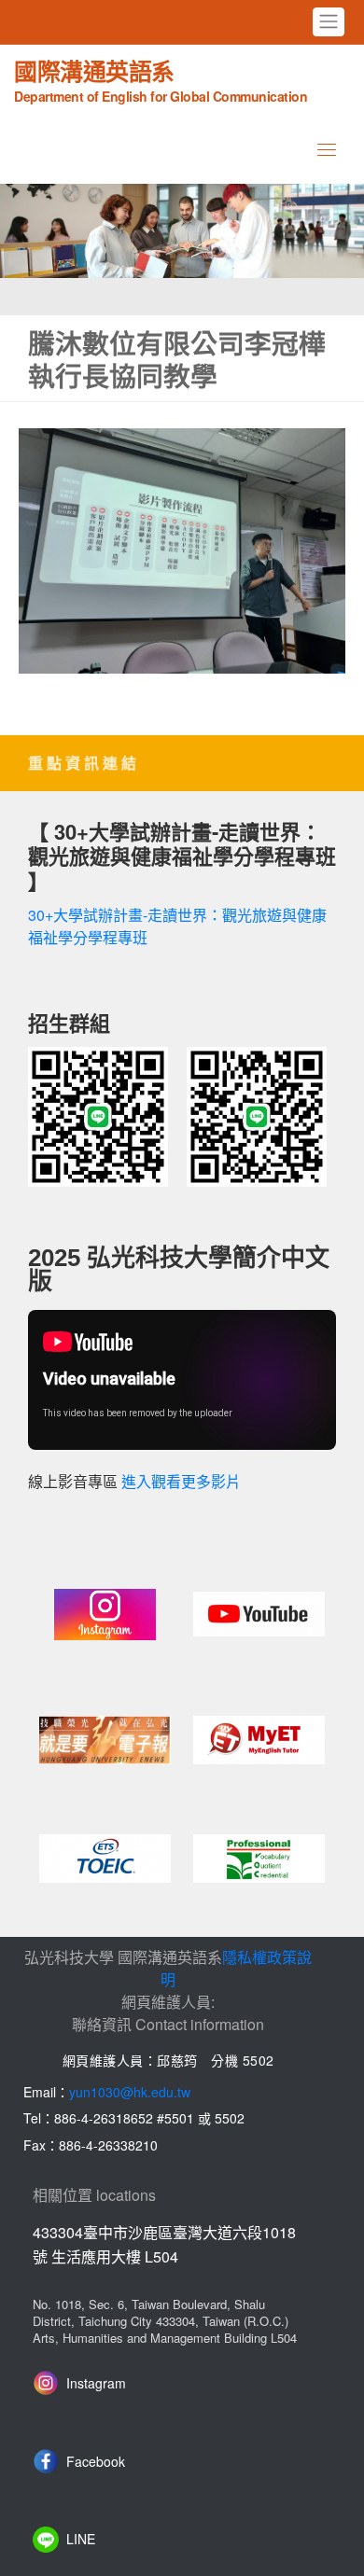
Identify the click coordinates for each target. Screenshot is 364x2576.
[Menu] (327, 149)
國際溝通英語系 (161, 79)
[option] (182, 231)
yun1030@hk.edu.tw (130, 2092)
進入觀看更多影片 (181, 1482)
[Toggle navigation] (329, 22)
